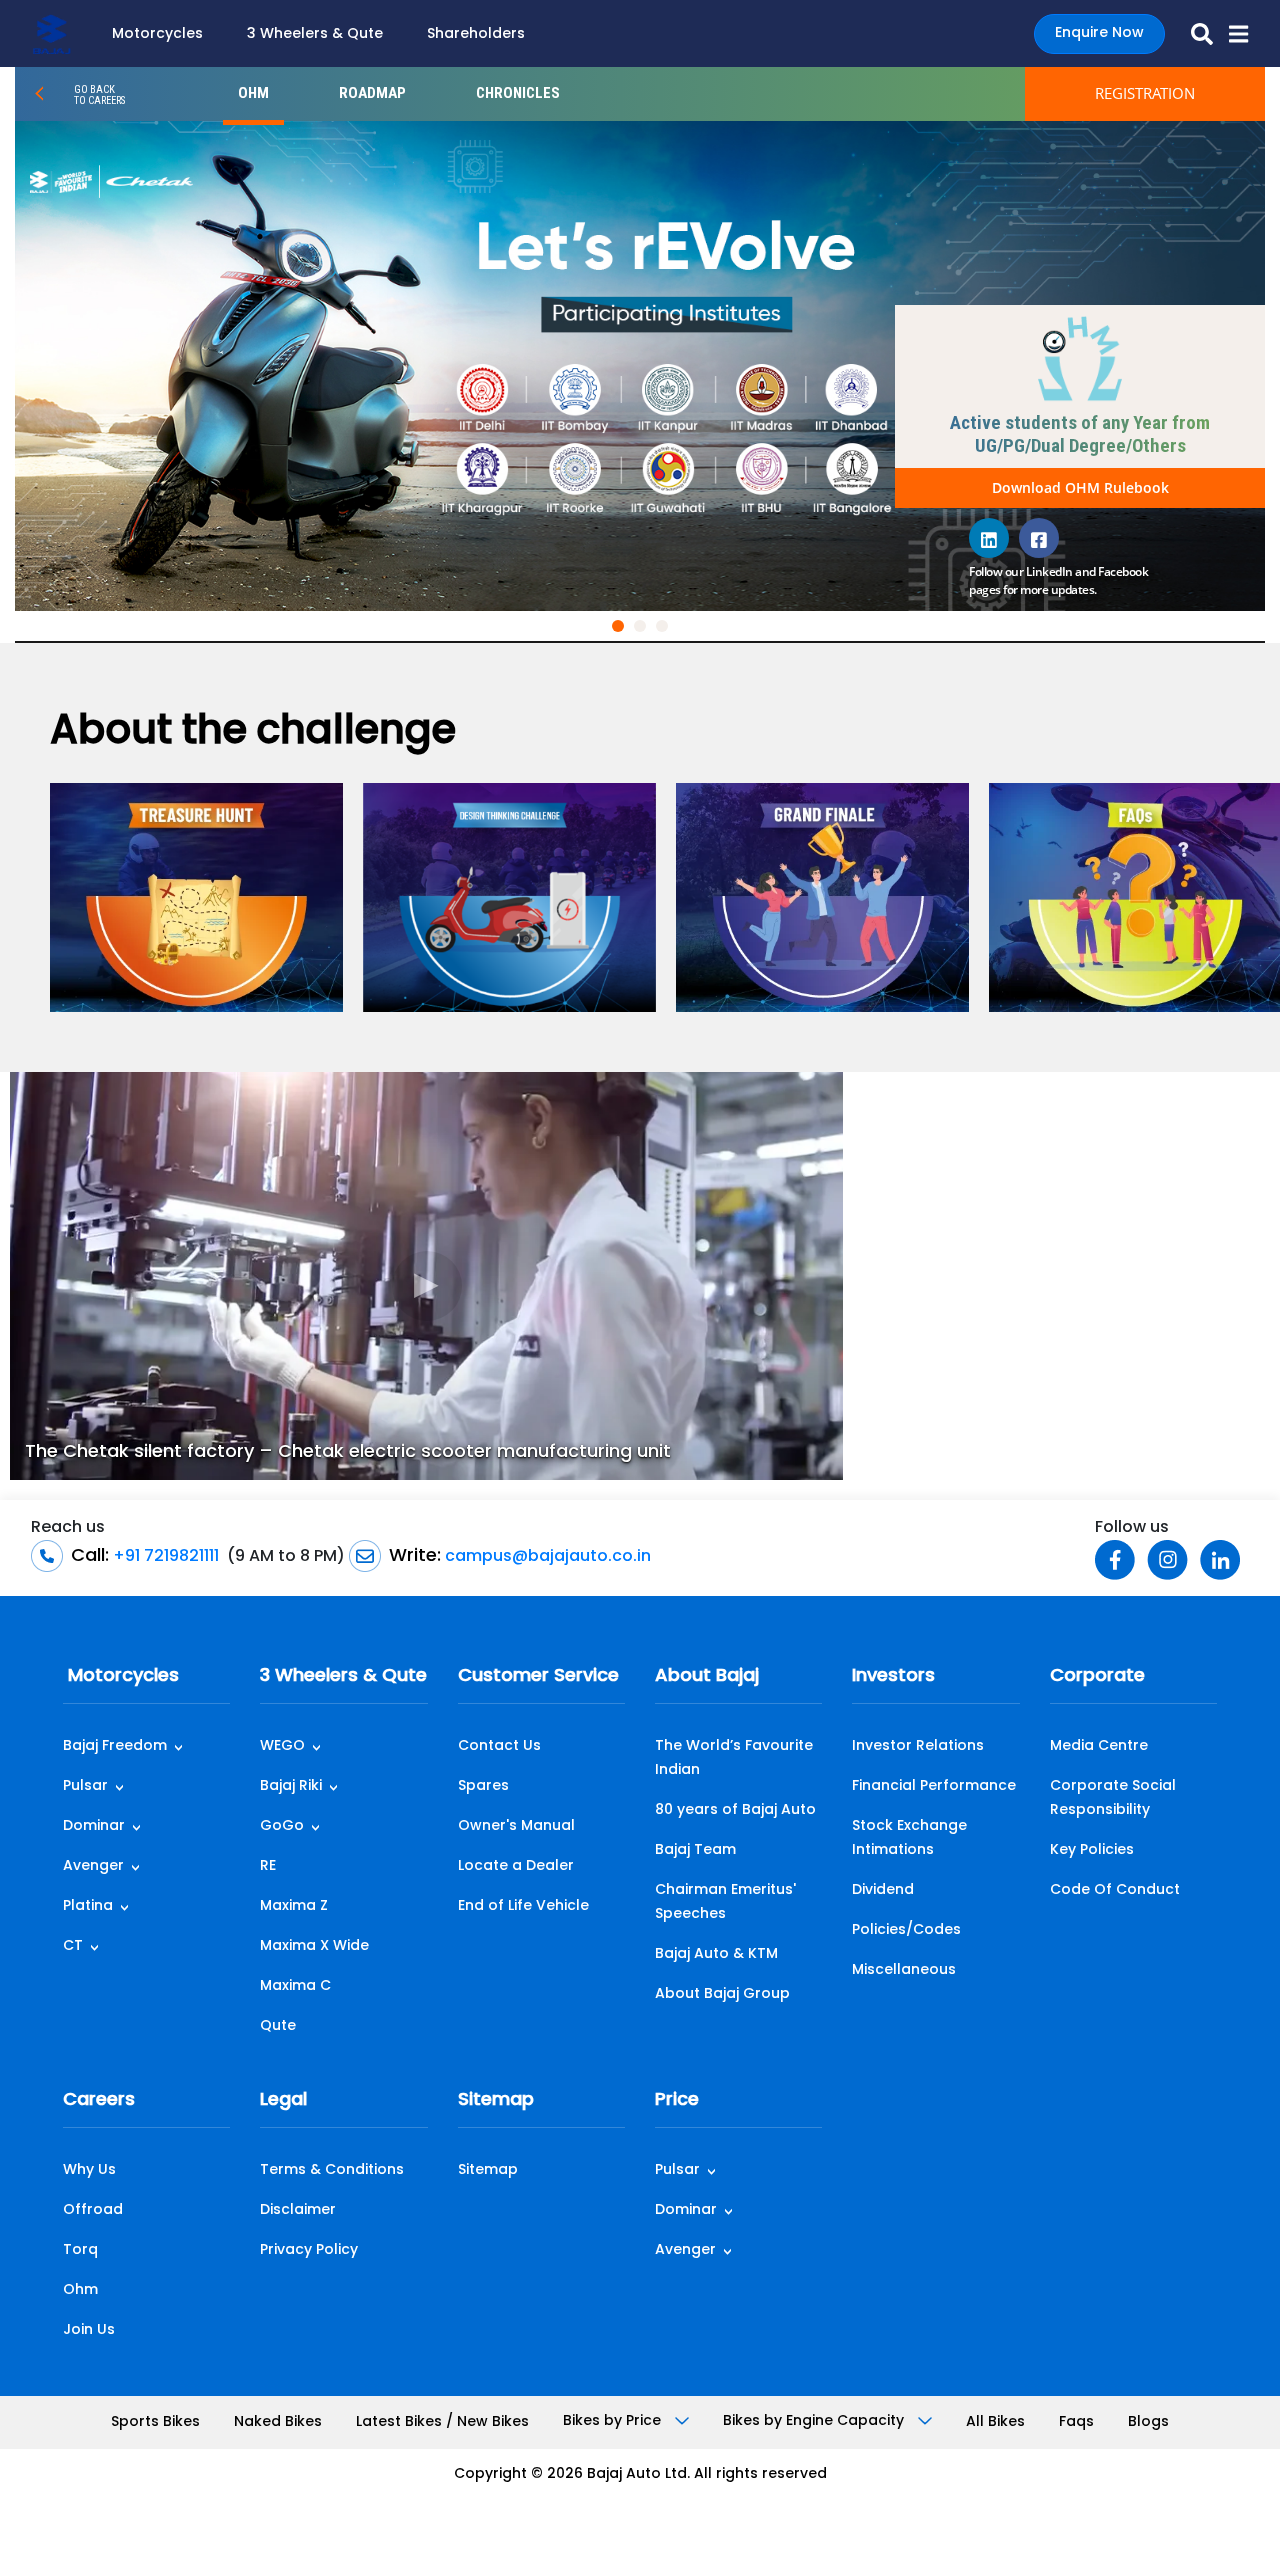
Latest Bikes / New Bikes (442, 2422)
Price (677, 2101)
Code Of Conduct (1115, 1890)
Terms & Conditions (332, 2170)
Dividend (883, 1890)
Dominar (94, 1826)
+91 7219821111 (164, 1557)
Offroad (93, 2210)
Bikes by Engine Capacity (815, 2421)
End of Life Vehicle (523, 1906)
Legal (283, 2101)
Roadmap (372, 93)
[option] (640, 366)
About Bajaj (707, 1677)
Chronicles (518, 93)
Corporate (1097, 1677)
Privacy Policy (309, 2250)
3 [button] (666, 630)
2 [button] (644, 630)
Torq (80, 2250)
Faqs (1076, 2422)
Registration (1145, 93)
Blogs (1148, 2422)
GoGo (282, 1826)
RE (268, 1866)
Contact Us (499, 1746)
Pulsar (85, 1786)
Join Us (89, 2330)
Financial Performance (934, 1786)
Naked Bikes (278, 2422)
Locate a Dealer (516, 1866)
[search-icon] (1194, 34)
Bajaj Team (695, 1850)
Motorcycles (157, 34)
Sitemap (496, 2101)
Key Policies (1092, 1850)
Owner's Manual (516, 1826)
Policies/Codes (906, 1930)
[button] (1230, 34)
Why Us (89, 2170)
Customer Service (538, 1677)
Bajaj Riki (291, 1786)
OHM (253, 93)
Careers (99, 2101)
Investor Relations (918, 1746)
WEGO (282, 1746)
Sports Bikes (155, 2422)
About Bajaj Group (722, 1994)
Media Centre (1099, 1746)
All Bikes (995, 2422)
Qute (278, 2026)
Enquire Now (1099, 33)
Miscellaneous (904, 1970)
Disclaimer (298, 2210)
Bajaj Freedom (115, 1746)
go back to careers (99, 95)
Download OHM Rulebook (1080, 488)
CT (73, 1946)
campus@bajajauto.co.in (546, 1557)
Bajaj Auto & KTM (716, 1954)
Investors (893, 1677)
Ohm (80, 2290)
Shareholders (476, 34)
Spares (483, 1786)
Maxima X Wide (314, 1946)
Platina (88, 1906)
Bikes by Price (614, 2421)
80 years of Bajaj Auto (735, 1810)
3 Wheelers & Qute (315, 34)
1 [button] (622, 630)
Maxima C (295, 1986)
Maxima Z (294, 1906)
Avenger (93, 1866)
